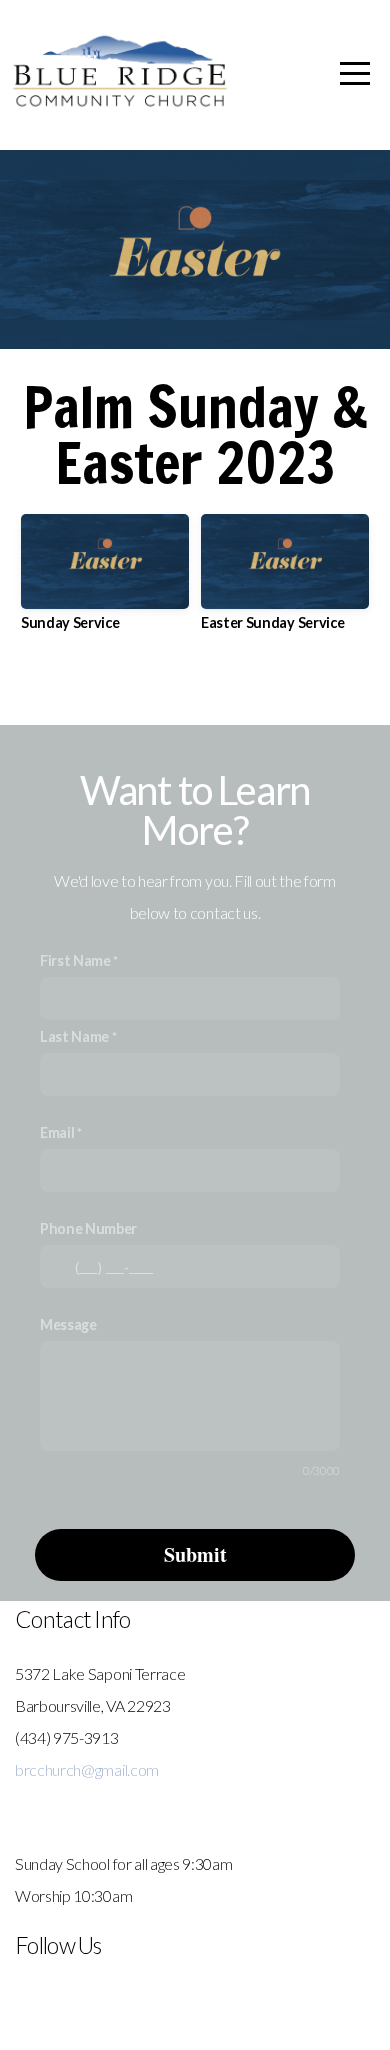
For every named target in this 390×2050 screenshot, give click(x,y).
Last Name (74, 1036)
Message (68, 1324)
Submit (195, 1554)
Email (57, 1132)
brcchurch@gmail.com (87, 1769)
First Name (75, 960)
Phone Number (88, 1228)
